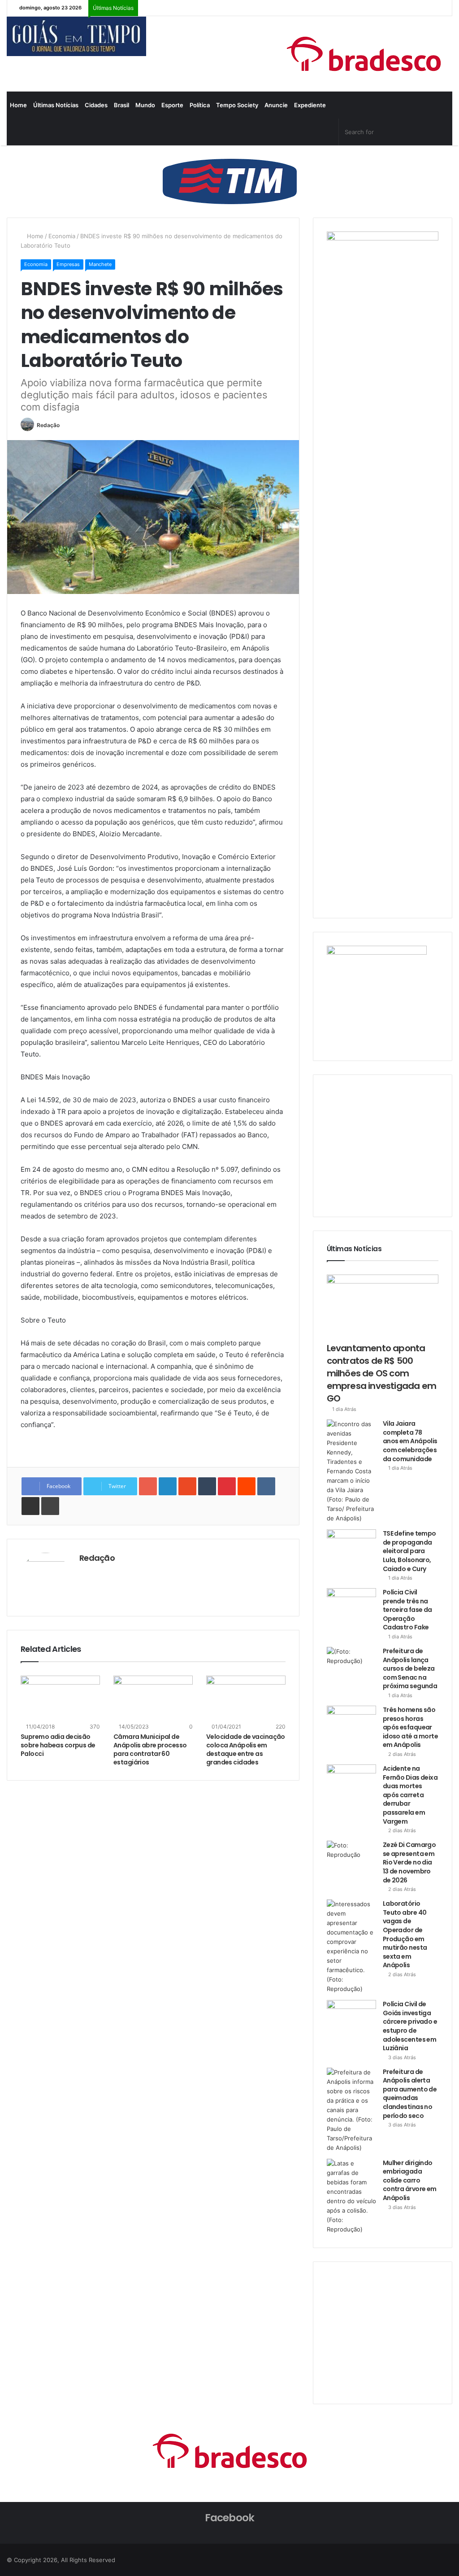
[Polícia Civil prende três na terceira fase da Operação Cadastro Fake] (351, 1605)
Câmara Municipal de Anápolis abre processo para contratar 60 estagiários (150, 1749)
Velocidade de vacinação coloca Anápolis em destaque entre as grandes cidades (246, 1749)
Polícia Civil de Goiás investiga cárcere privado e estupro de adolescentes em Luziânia (410, 2026)
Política (200, 105)
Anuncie (276, 105)
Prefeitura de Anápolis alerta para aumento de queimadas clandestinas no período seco (410, 2094)
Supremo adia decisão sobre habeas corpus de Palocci (58, 1745)
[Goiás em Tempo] (76, 36)
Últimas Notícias (56, 105)
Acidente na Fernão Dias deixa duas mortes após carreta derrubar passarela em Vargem (410, 1795)
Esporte (172, 105)
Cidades (96, 105)
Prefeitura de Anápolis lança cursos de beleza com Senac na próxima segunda (410, 1668)
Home (18, 105)
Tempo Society (237, 105)
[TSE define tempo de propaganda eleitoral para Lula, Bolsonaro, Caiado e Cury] (351, 1546)
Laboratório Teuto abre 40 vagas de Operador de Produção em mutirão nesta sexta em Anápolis (405, 1934)
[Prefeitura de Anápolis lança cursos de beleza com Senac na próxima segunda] (351, 1664)
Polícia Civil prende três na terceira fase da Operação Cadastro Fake (407, 1610)
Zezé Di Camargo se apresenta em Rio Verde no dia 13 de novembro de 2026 (409, 1862)
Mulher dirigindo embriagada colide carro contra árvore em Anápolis (410, 2180)
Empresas (68, 264)
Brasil (121, 105)
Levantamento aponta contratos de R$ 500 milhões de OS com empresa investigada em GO (381, 1373)
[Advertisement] (393, 1144)
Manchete (100, 264)
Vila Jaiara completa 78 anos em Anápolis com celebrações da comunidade (410, 1441)
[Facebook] (331, 132)
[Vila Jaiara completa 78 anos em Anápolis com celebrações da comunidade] (351, 1471)
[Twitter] (315, 132)
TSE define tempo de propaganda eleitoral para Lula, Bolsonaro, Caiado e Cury (409, 1551)
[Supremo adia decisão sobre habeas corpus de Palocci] (60, 1698)
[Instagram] (299, 132)
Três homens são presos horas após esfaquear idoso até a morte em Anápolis (410, 1727)
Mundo (145, 105)
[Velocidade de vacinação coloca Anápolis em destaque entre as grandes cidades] (246, 1698)
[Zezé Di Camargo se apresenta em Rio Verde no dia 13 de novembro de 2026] (351, 1858)
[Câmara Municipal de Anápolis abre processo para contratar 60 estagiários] (153, 1698)
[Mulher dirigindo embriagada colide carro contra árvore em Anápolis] (351, 2196)
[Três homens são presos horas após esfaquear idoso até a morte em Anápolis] (351, 1722)
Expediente (310, 105)
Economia (62, 236)
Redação (48, 425)
